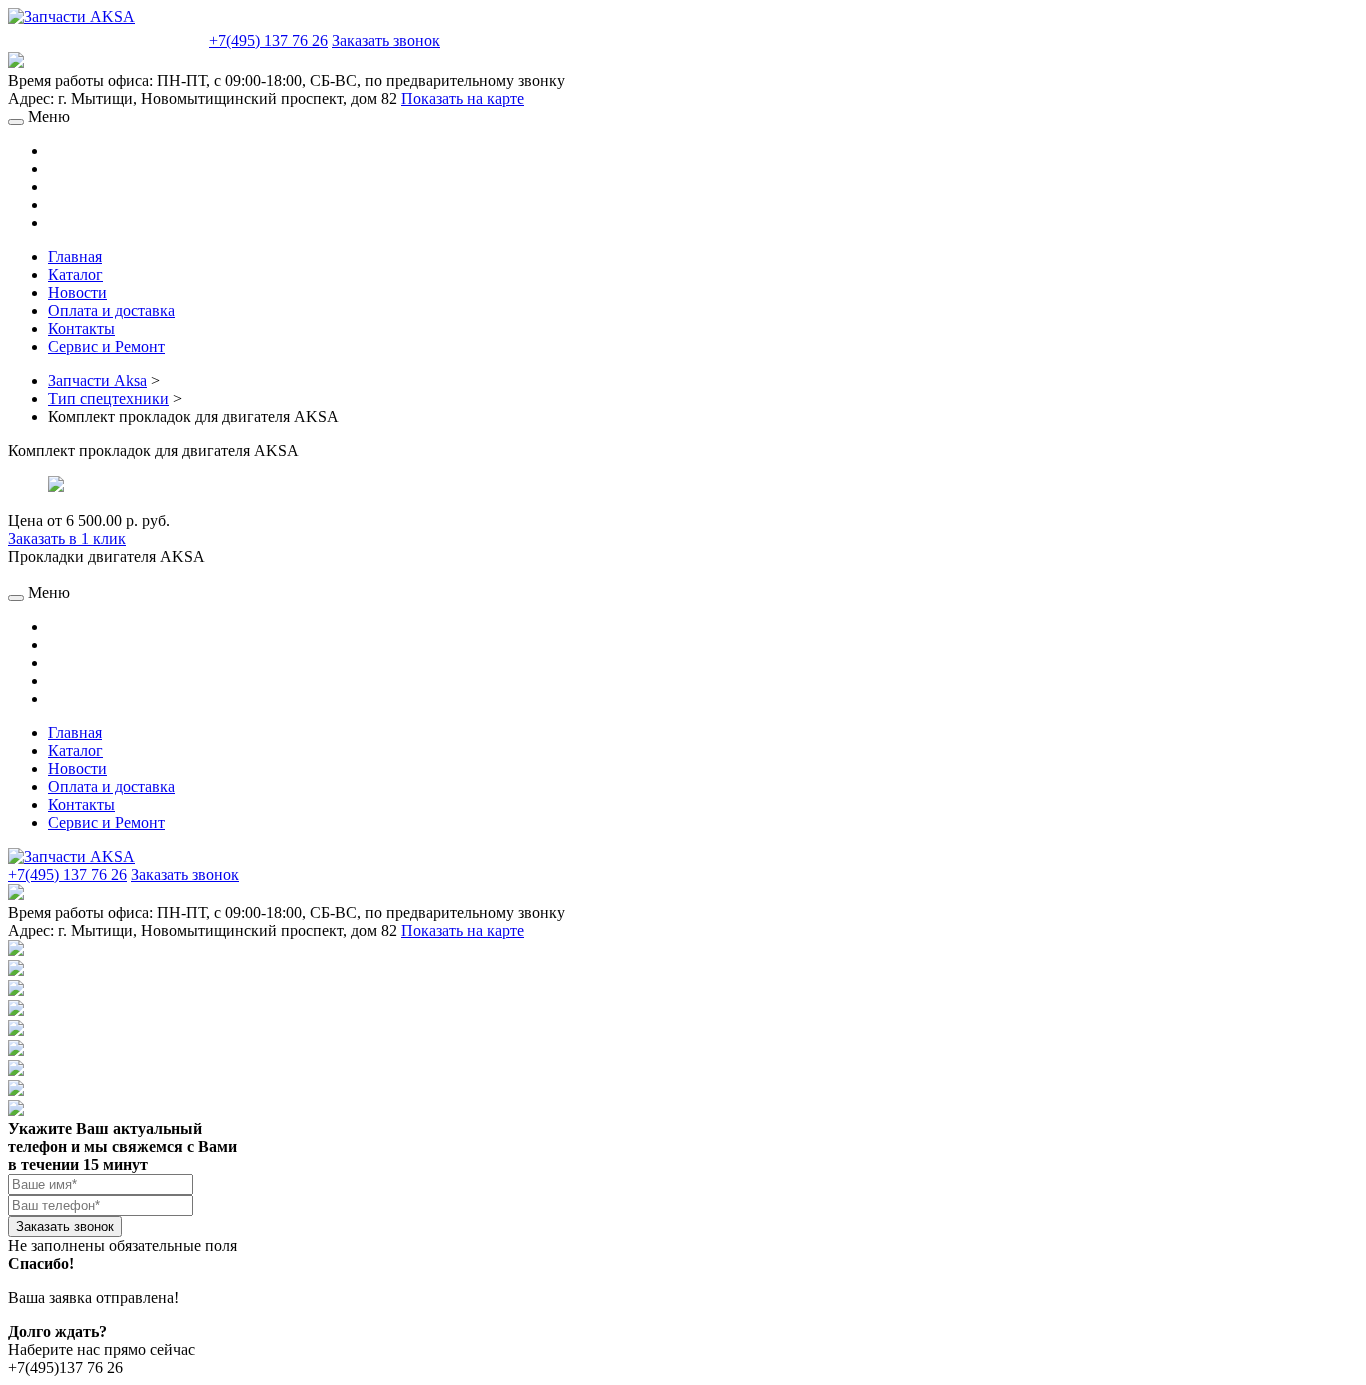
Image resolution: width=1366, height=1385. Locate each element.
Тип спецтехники (108, 398)
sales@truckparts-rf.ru (106, 38)
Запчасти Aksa (97, 380)
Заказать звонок (386, 40)
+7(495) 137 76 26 (268, 40)
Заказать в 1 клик (67, 538)
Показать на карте (462, 98)
